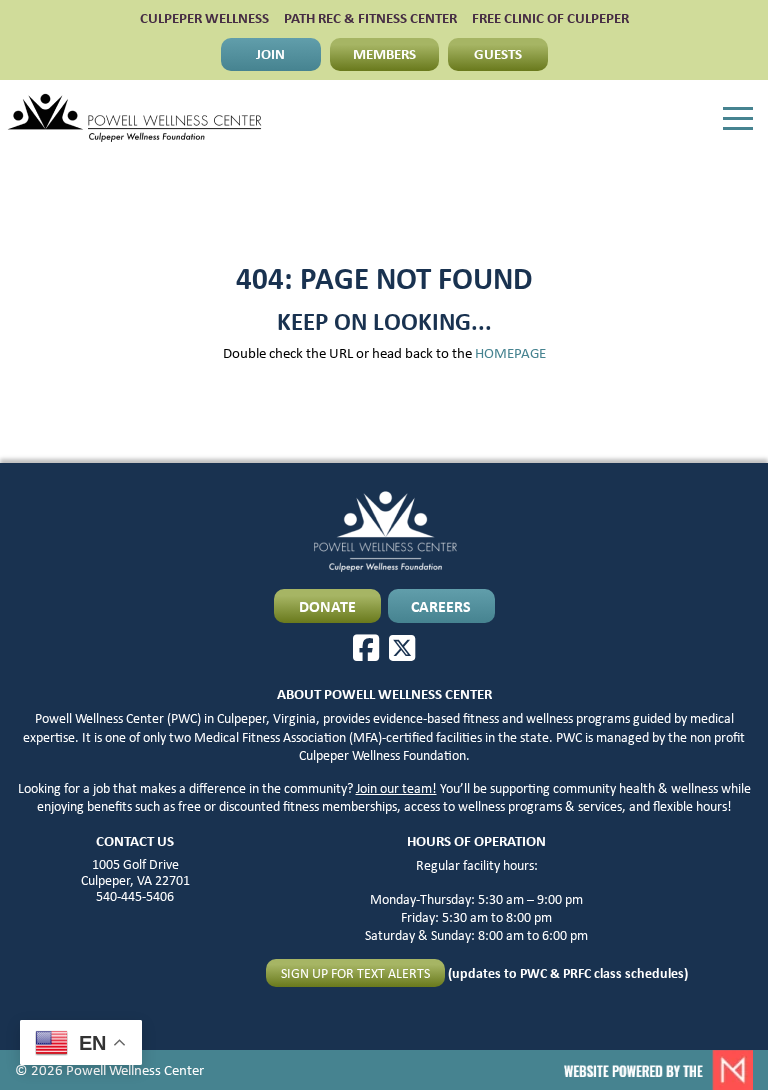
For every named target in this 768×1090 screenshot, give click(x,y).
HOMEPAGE (510, 353)
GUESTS (498, 53)
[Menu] (738, 119)
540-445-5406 (135, 896)
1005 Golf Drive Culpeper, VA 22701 (135, 872)
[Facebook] (366, 648)
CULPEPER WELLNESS (204, 18)
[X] (402, 648)
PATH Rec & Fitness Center (370, 18)
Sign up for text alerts (355, 973)
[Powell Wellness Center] (134, 118)
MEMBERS (384, 53)
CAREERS (441, 606)
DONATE (327, 606)
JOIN (270, 53)
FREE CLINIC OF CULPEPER (550, 18)
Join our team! (396, 788)
